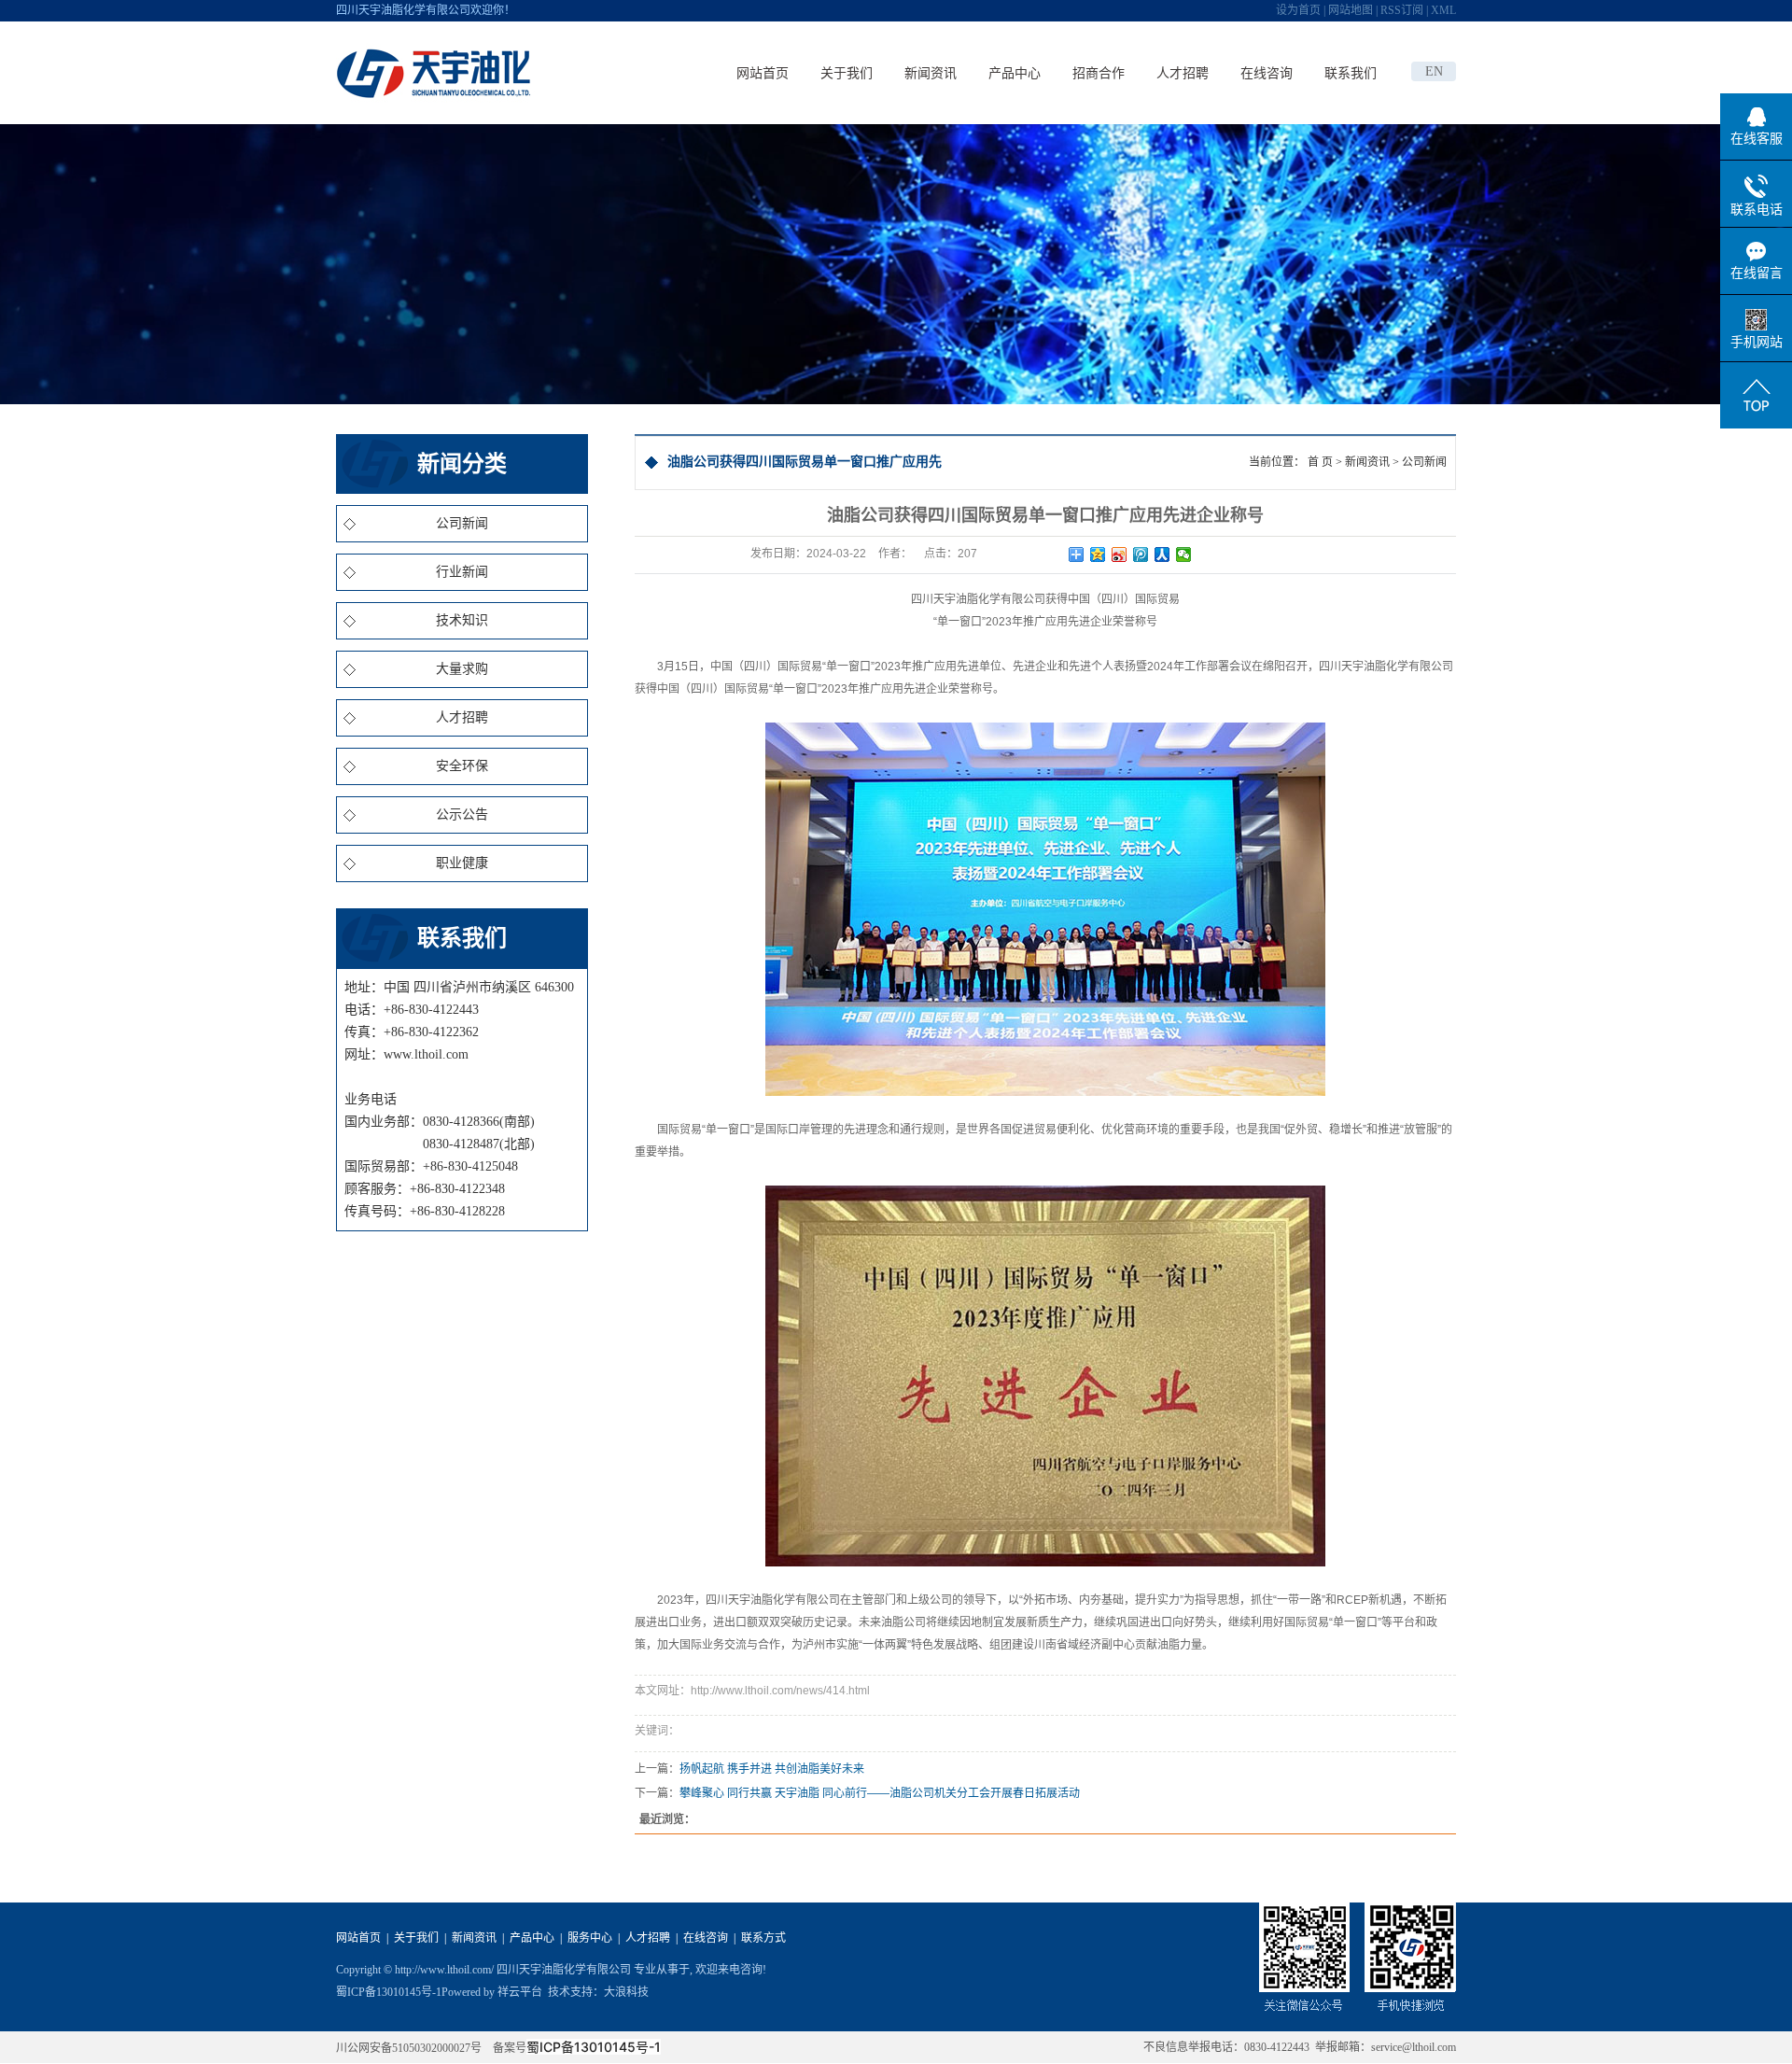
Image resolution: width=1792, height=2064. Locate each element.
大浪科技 (626, 1992)
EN (1434, 71)
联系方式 (763, 1938)
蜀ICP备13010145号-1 (389, 1992)
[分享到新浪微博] (1120, 555)
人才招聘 (1183, 73)
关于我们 (847, 73)
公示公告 (462, 814)
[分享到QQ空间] (1098, 555)
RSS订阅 (1402, 10)
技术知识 (462, 620)
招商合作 (1099, 73)
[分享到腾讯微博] (1141, 555)
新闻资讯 (931, 73)
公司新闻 (462, 523)
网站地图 (1351, 10)
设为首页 (1298, 10)
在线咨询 (1267, 73)
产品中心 (1015, 73)
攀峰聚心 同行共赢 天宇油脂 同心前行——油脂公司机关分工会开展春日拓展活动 (880, 1793)
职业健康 (462, 863)
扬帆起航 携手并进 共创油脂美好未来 (772, 1769)
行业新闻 (462, 572)
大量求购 (462, 669)
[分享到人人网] (1162, 555)
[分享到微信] (1184, 555)
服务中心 (590, 1938)
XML (1443, 10)
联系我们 (1351, 73)
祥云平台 (520, 1992)
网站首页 (763, 73)
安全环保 (462, 766)
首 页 (1320, 462)
